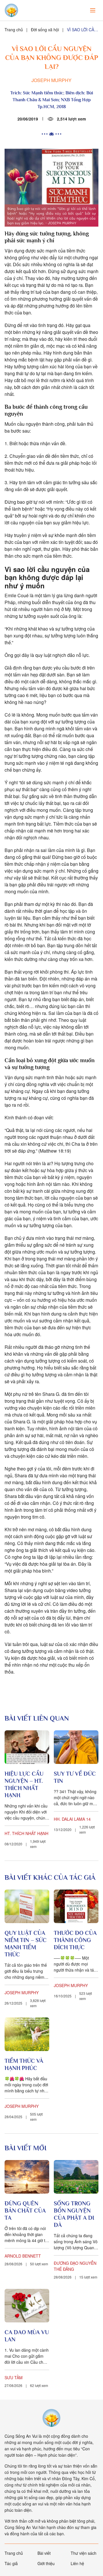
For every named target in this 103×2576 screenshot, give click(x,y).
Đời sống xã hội (45, 30)
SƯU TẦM (14, 2377)
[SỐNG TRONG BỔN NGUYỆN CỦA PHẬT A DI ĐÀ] (76, 2177)
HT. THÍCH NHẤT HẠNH (26, 1833)
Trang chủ (14, 30)
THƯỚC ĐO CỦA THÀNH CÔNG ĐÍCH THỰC (75, 1940)
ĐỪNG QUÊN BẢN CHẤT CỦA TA (25, 2211)
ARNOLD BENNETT (23, 2256)
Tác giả (11, 2563)
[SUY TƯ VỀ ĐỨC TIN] (76, 1747)
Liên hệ (77, 2563)
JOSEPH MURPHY (51, 80)
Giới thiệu (46, 2563)
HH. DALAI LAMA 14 (72, 1819)
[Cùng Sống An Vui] (51, 2418)
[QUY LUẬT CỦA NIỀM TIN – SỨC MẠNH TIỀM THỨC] (27, 1906)
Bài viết (44, 2553)
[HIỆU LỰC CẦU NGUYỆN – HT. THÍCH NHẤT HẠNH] (27, 1747)
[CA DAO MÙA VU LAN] (27, 2306)
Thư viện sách (84, 2553)
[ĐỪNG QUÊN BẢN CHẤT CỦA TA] (27, 2177)
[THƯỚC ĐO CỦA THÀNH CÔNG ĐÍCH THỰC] (76, 1906)
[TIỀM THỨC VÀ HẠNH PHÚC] (27, 2034)
